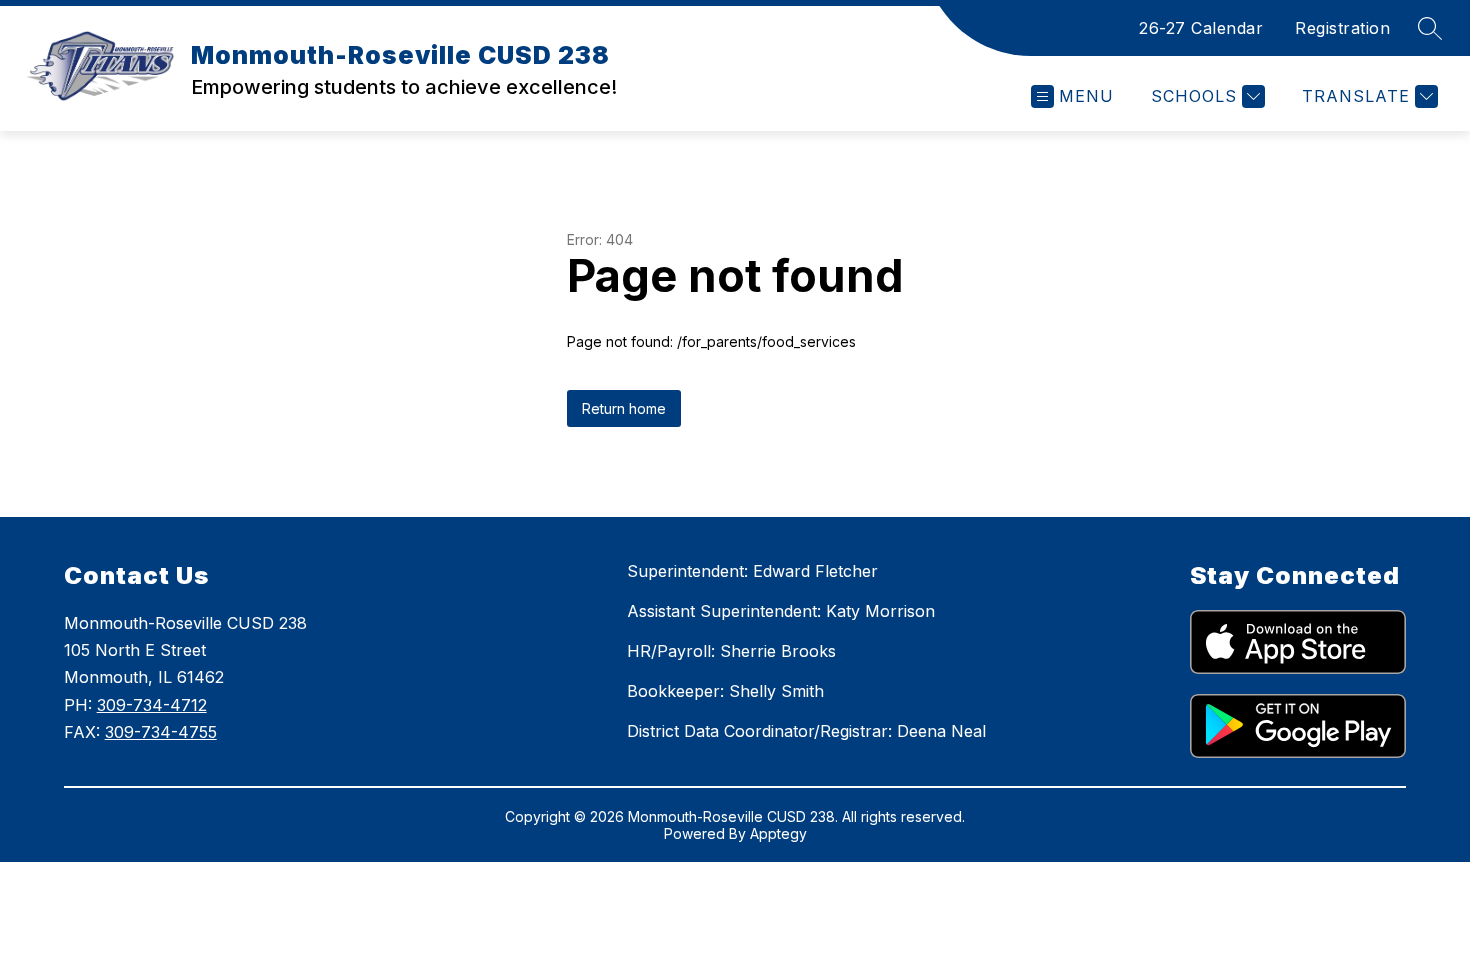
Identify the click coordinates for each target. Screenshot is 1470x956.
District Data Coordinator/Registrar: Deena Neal (806, 731)
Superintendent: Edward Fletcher (752, 571)
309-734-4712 (152, 705)
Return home (624, 408)
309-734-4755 (161, 732)
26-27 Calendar (1201, 28)
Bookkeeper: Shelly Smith (725, 691)
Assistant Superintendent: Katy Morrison (781, 611)
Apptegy (778, 833)
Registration (1342, 28)
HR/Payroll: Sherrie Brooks (731, 651)
